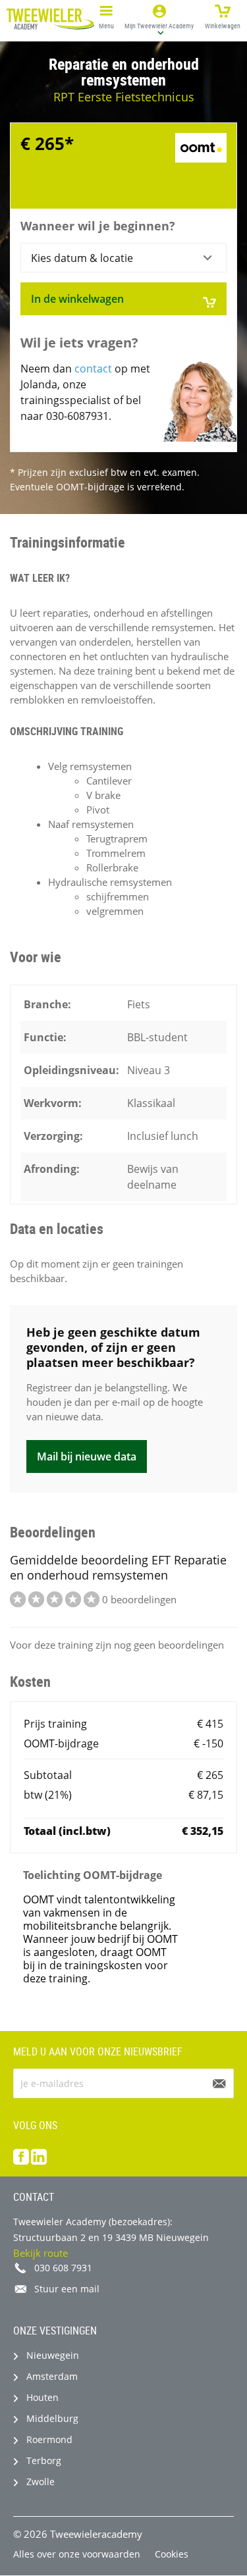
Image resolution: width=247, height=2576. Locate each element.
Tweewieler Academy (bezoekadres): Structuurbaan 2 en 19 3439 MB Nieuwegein (111, 2229)
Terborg (44, 2460)
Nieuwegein (53, 2355)
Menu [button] (106, 26)
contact (93, 369)
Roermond (49, 2439)
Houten (42, 2397)
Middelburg (52, 2418)
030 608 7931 (63, 2268)
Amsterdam (52, 2376)
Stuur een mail (67, 2289)
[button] (159, 19)
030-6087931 (77, 416)
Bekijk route (41, 2253)
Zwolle (41, 2482)
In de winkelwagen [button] (77, 299)
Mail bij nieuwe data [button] (87, 1456)
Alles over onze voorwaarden (77, 2554)
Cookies (172, 2554)
